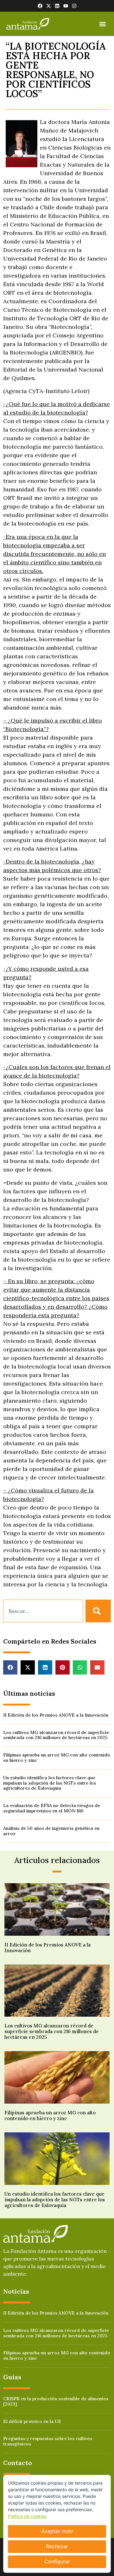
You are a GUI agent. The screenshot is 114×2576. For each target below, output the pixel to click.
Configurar (57, 2561)
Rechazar (57, 2546)
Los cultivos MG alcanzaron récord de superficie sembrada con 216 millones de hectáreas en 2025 (56, 1735)
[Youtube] (66, 6)
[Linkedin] (57, 6)
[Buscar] (98, 1611)
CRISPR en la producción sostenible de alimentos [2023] (56, 2401)
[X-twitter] (49, 6)
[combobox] (43, 1611)
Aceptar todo (57, 2531)
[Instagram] (74, 6)
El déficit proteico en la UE (32, 2421)
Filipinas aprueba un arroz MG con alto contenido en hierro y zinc (57, 1758)
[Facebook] (40, 6)
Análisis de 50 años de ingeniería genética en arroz (51, 1831)
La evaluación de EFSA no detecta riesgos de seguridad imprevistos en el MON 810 (52, 1808)
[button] (102, 24)
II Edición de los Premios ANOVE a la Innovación (56, 1715)
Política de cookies (27, 2516)
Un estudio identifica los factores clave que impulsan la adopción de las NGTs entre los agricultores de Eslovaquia (50, 1783)
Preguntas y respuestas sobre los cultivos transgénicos (48, 2441)
